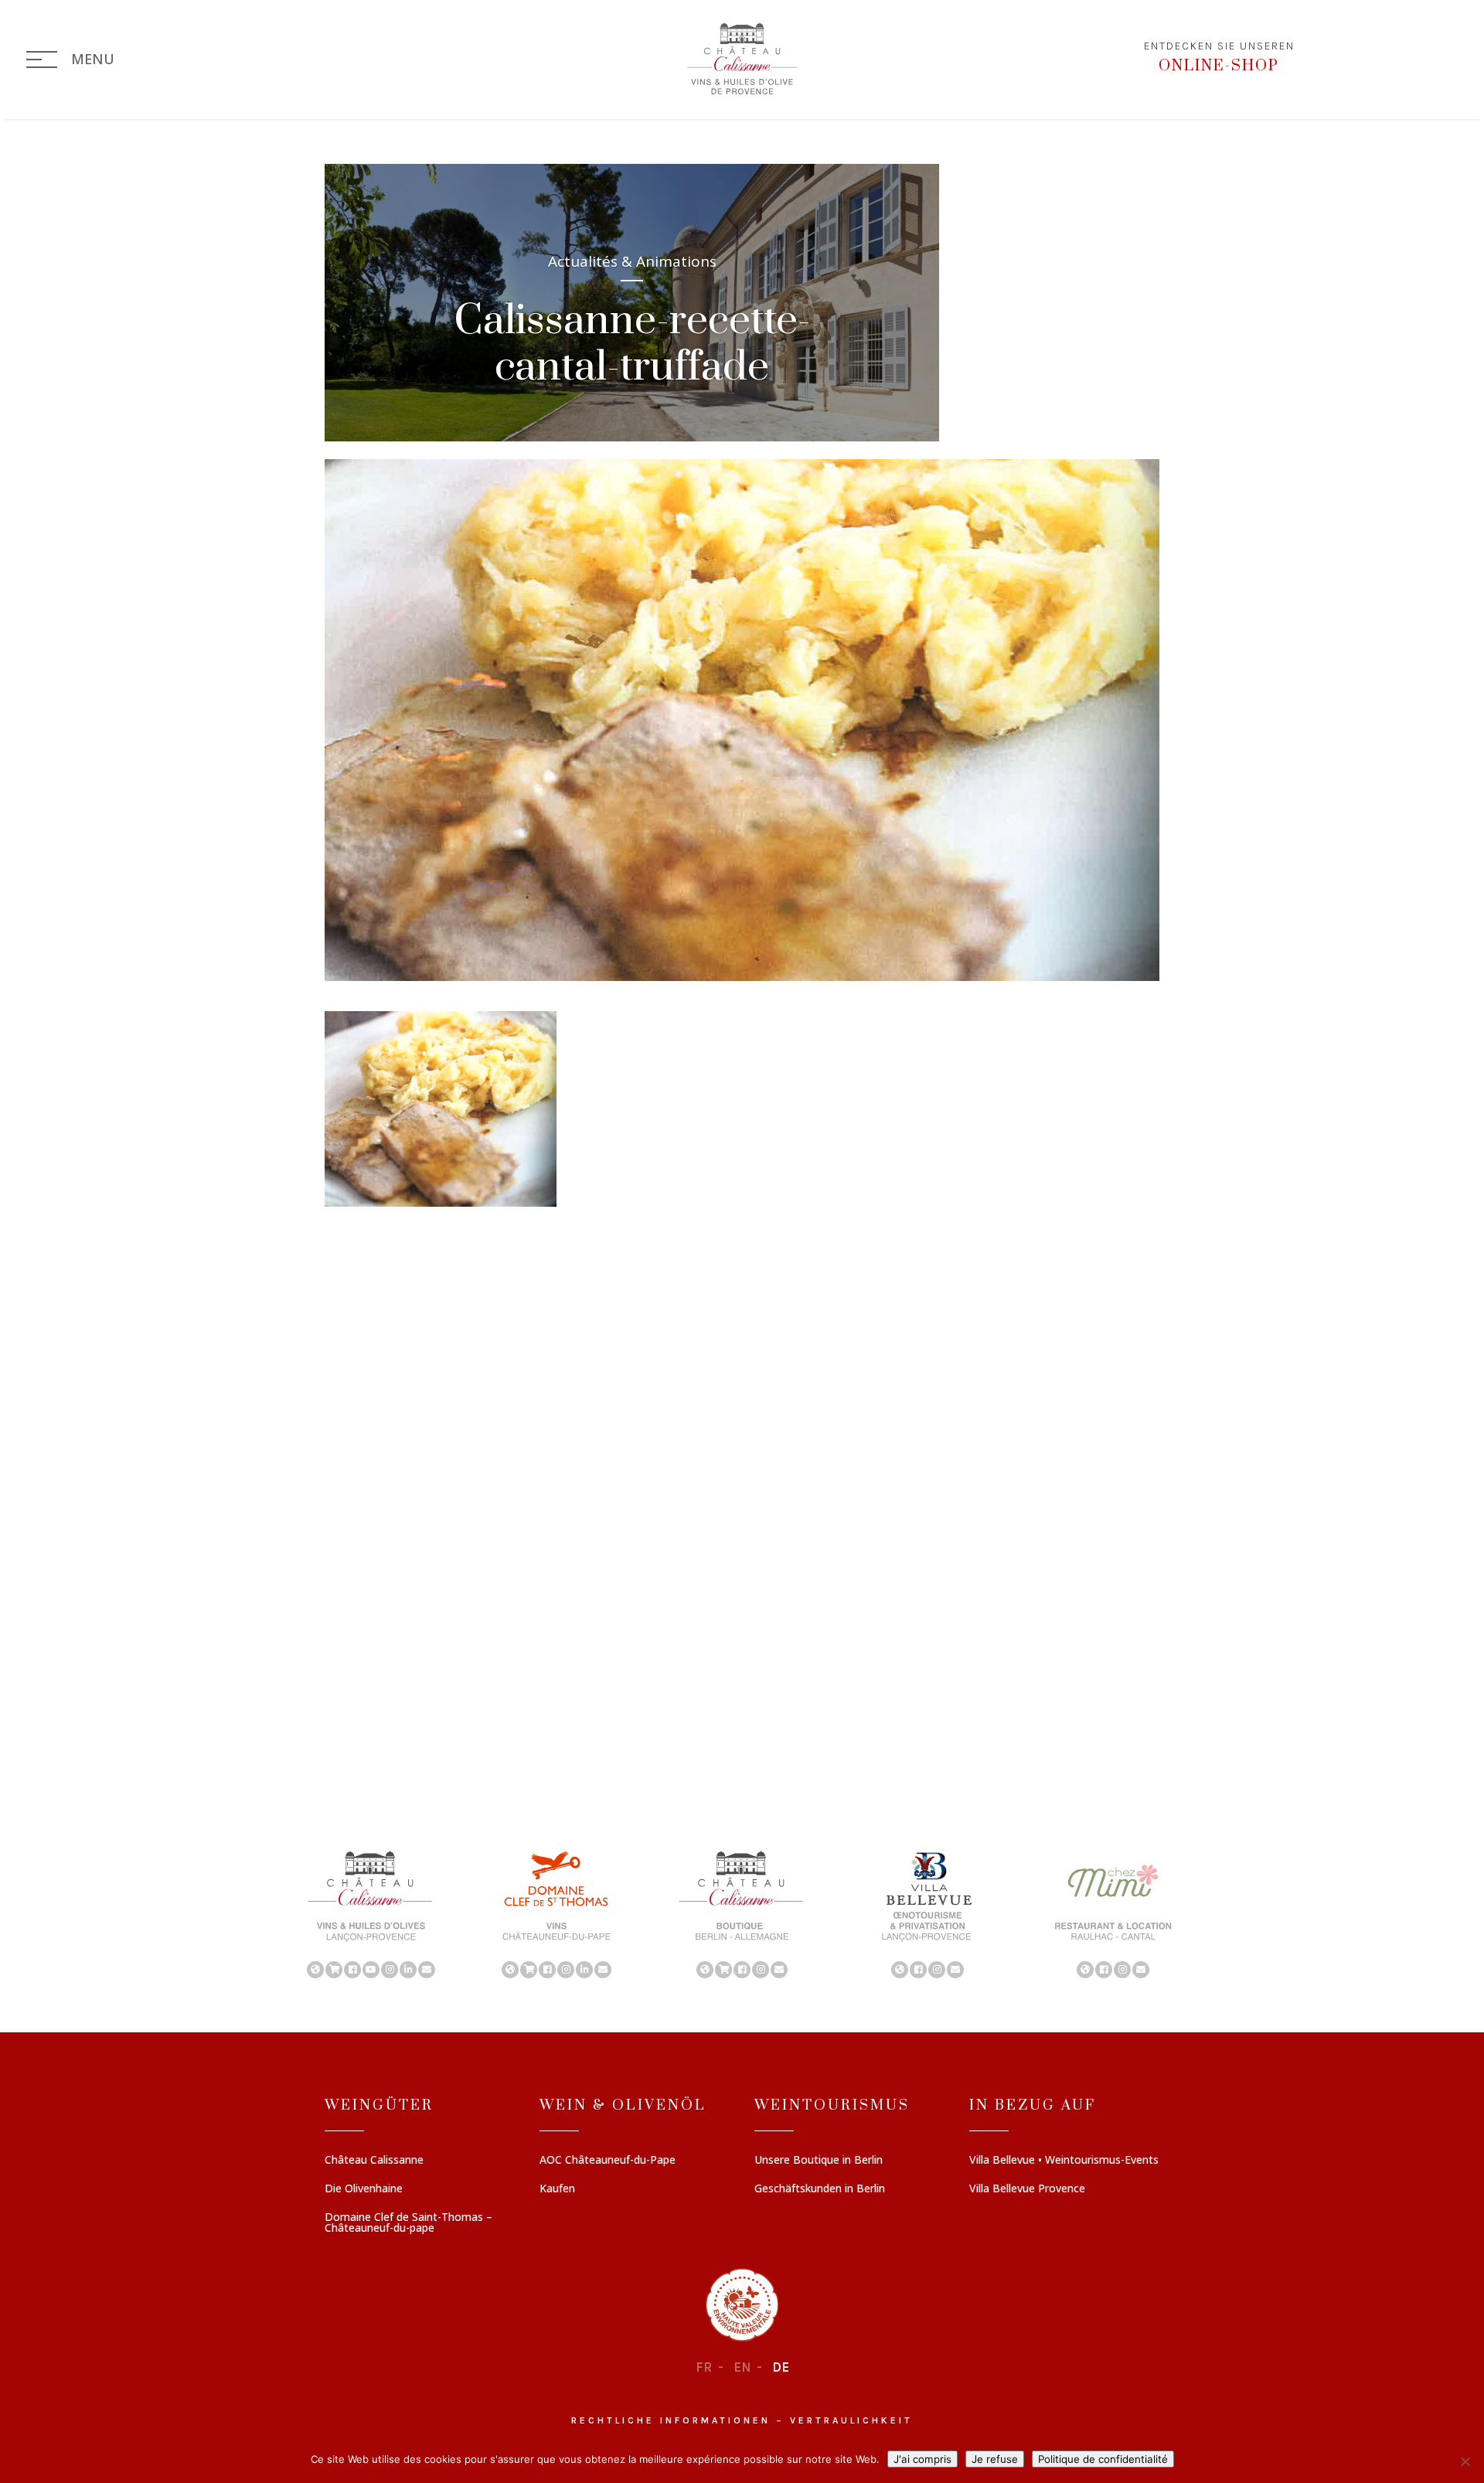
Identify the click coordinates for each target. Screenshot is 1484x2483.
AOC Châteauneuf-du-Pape (608, 2161)
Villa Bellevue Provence (1027, 2189)
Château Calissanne (374, 2161)
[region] (742, 1913)
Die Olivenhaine (364, 2189)
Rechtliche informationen (671, 2420)
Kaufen (557, 2189)
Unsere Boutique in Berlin (819, 2161)
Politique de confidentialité (1103, 2459)
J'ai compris (922, 2459)
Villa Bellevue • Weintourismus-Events (1064, 2161)
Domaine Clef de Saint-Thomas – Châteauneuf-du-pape (408, 2223)
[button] (371, 1913)
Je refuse (995, 2459)
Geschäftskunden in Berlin (820, 2189)
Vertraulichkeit (851, 2420)
